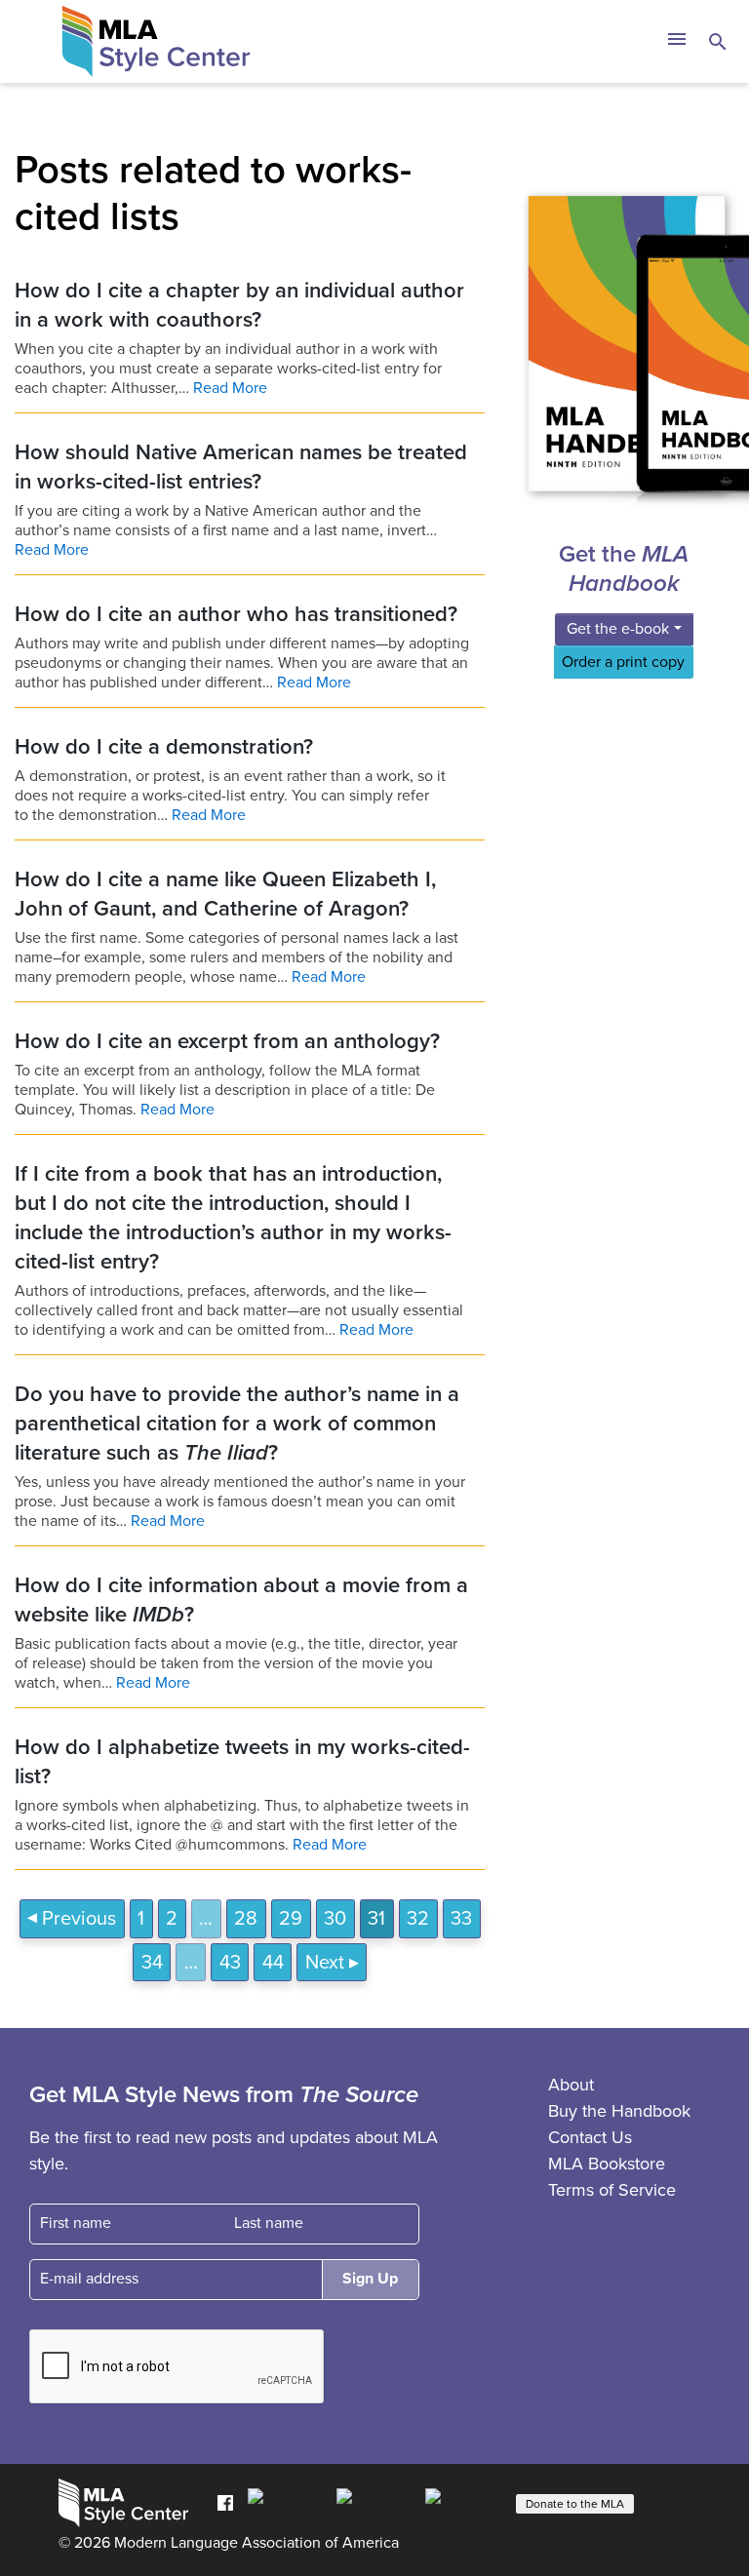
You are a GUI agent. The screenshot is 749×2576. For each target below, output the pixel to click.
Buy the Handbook (619, 2111)
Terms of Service (612, 2190)
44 (273, 1963)
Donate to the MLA (575, 2504)
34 (152, 1963)
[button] (676, 42)
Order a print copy (623, 662)
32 (418, 1919)
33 (461, 1919)
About (571, 2085)
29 (291, 1919)
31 (376, 1919)
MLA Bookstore (607, 2164)
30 (335, 1919)
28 (246, 1919)
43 (230, 1963)
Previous (79, 1919)
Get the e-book (618, 629)
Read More (230, 388)
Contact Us (590, 2137)
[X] (376, 2502)
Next (325, 1963)
